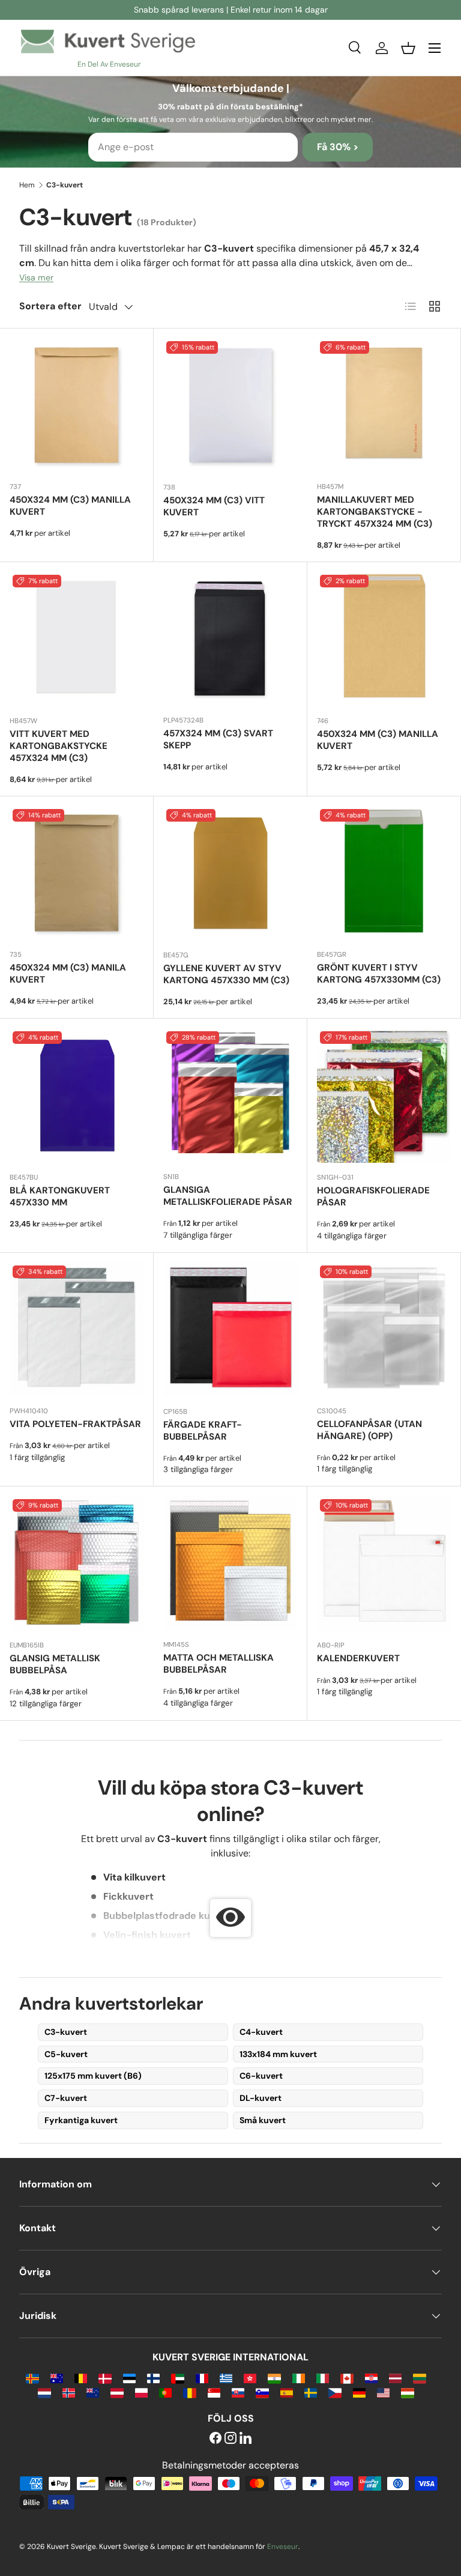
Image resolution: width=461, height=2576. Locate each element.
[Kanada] (347, 2377)
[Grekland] (226, 2377)
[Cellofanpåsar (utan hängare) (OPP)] (384, 1329)
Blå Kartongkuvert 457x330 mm (60, 1196)
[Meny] (435, 48)
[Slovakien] (238, 2392)
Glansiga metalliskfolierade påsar (228, 1196)
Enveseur (283, 2547)
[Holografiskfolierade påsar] (384, 1096)
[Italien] (323, 2377)
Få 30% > (338, 147)
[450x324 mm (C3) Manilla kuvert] (77, 405)
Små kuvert (263, 2120)
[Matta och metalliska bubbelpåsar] (230, 1563)
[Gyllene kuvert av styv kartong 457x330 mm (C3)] (230, 873)
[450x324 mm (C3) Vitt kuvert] (230, 405)
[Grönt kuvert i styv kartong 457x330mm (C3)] (384, 873)
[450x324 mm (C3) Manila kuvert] (77, 873)
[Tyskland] (359, 2392)
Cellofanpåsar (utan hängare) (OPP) (369, 1430)
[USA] (383, 2392)
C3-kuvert (66, 2032)
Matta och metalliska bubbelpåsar (218, 1664)
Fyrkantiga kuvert (81, 2120)
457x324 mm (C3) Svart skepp (218, 739)
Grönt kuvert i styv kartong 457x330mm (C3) (379, 974)
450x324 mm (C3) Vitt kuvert (214, 506)
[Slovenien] (262, 2392)
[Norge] (69, 2392)
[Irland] (299, 2377)
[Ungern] (407, 2392)
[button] (408, 48)
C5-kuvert (66, 2054)
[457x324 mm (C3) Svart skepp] (230, 639)
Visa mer (36, 277)
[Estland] (129, 2377)
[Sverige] (311, 2392)
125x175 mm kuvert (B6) (93, 2076)
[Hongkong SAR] (250, 2377)
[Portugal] (165, 2392)
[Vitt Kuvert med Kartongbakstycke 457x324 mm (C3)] (77, 639)
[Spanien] (287, 2392)
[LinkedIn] (246, 2439)
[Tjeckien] (335, 2392)
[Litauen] (419, 2377)
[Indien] (274, 2377)
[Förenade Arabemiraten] (177, 2377)
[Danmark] (105, 2377)
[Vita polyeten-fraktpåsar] (77, 1329)
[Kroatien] (371, 2377)
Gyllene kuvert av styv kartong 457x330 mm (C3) (226, 974)
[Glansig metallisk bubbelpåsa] (77, 1563)
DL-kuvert (261, 2098)
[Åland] (32, 2377)
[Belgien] (81, 2377)
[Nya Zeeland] (93, 2392)
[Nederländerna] (44, 2392)
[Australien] (57, 2377)
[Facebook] (215, 2439)
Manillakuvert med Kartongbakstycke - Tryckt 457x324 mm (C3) (375, 512)
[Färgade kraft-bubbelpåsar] (230, 1330)
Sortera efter (50, 306)
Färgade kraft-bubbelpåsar (203, 1431)
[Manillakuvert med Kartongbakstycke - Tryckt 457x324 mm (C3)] (384, 405)
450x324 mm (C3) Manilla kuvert (70, 506)
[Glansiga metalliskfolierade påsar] (230, 1095)
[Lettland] (395, 2377)
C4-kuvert (261, 2032)
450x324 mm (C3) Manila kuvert (68, 974)
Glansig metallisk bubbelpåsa (55, 1664)
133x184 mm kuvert (278, 2054)
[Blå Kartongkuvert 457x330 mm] (77, 1096)
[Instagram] (230, 2439)
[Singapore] (214, 2392)
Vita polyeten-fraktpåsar (75, 1424)
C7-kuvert (66, 2098)
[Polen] (141, 2392)
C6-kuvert (261, 2076)
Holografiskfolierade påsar (373, 1196)
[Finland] (153, 2377)
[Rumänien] (189, 2392)
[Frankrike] (202, 2377)
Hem (27, 185)
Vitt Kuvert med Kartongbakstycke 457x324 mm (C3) (59, 746)
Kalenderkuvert (358, 1658)
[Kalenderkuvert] (384, 1563)
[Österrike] (117, 2392)
